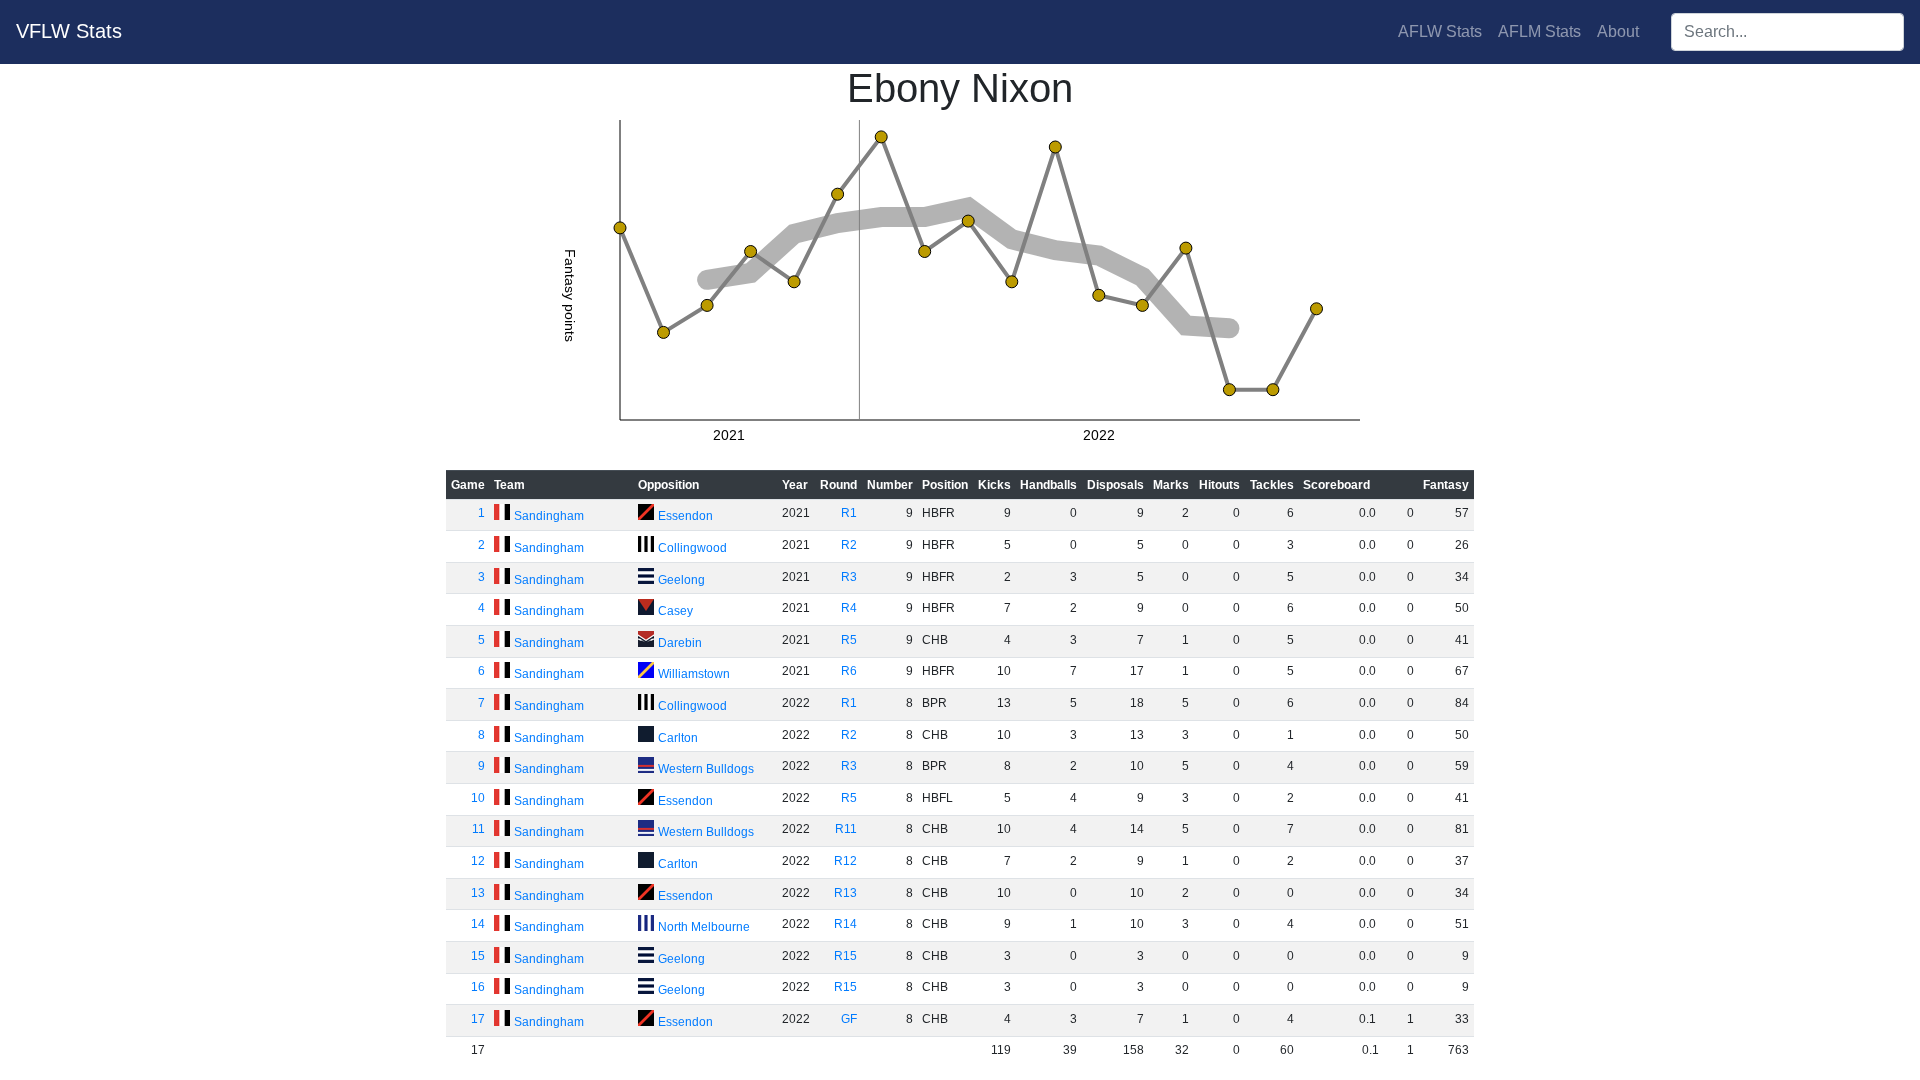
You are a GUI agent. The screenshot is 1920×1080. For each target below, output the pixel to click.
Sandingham (549, 516)
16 (478, 987)
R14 (845, 924)
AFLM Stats (1539, 31)
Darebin (680, 643)
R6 (849, 671)
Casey (675, 611)
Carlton (678, 738)
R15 (845, 956)
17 (478, 1019)
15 (478, 956)
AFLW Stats (1440, 31)
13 (478, 893)
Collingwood (692, 548)
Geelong (681, 580)
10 (478, 798)
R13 (845, 893)
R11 (846, 829)
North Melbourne (704, 927)
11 (478, 829)
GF (849, 1019)
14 (478, 924)
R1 (849, 513)
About (1618, 31)
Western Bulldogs (706, 769)
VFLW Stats (69, 31)
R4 (849, 608)
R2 (849, 545)
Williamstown (694, 674)
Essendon (685, 516)
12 (478, 861)
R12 (845, 861)
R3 (849, 577)
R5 (849, 640)
